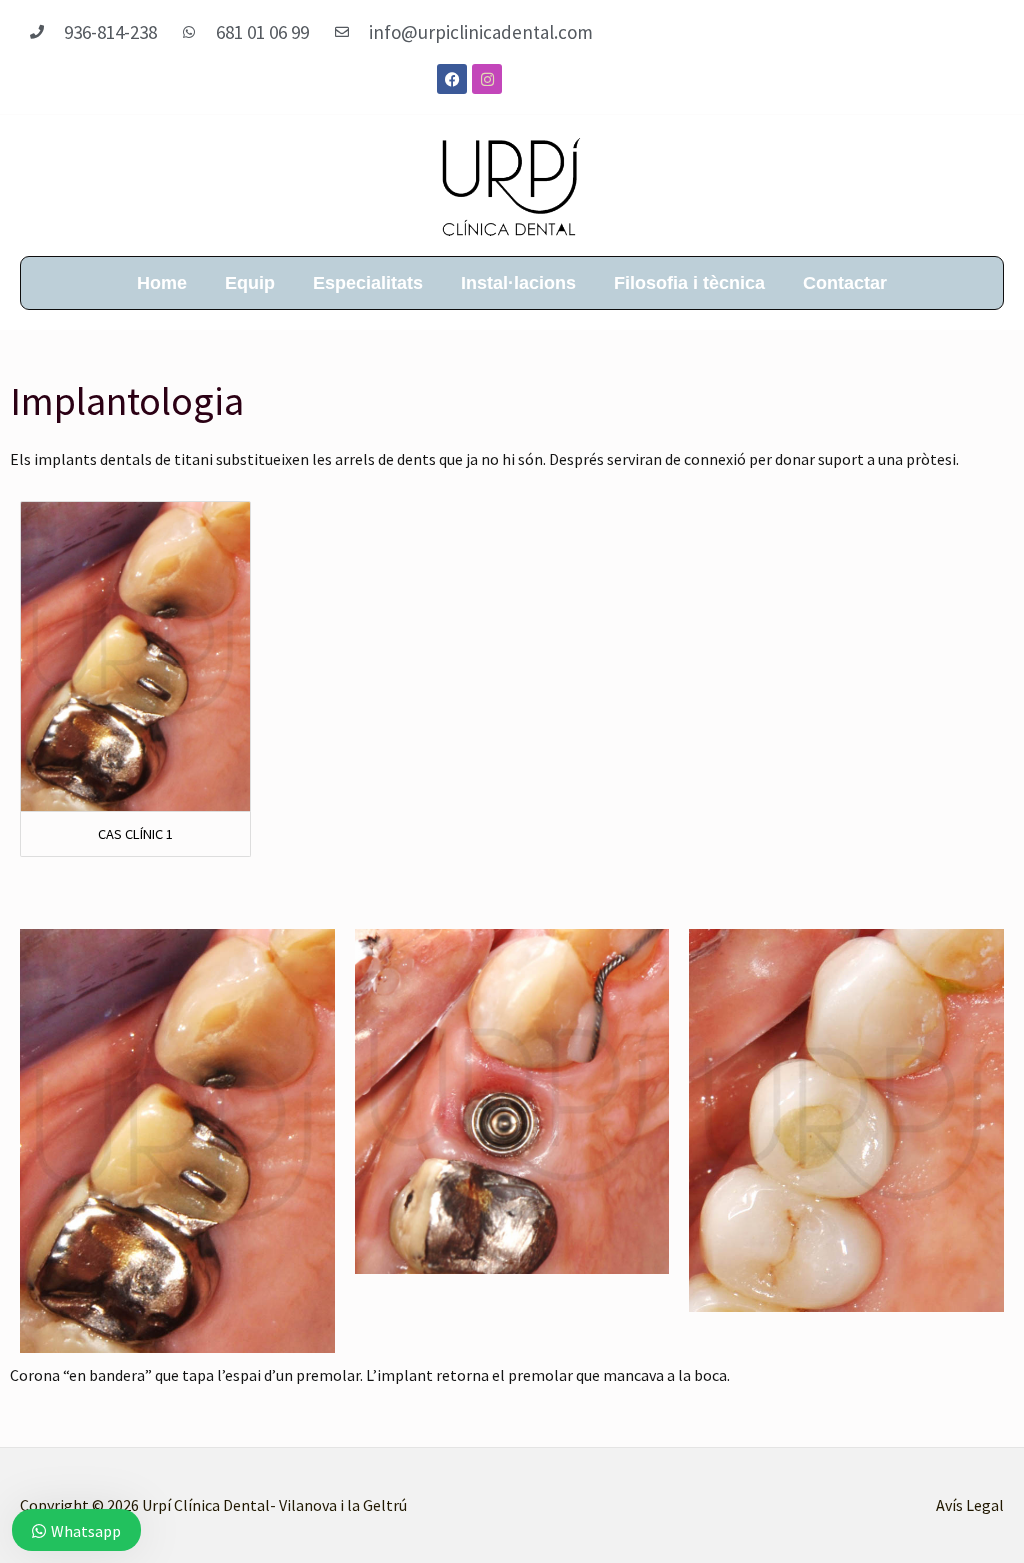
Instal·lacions (518, 283)
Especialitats (368, 283)
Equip (250, 283)
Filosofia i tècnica (689, 283)
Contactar (845, 283)
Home (162, 283)
